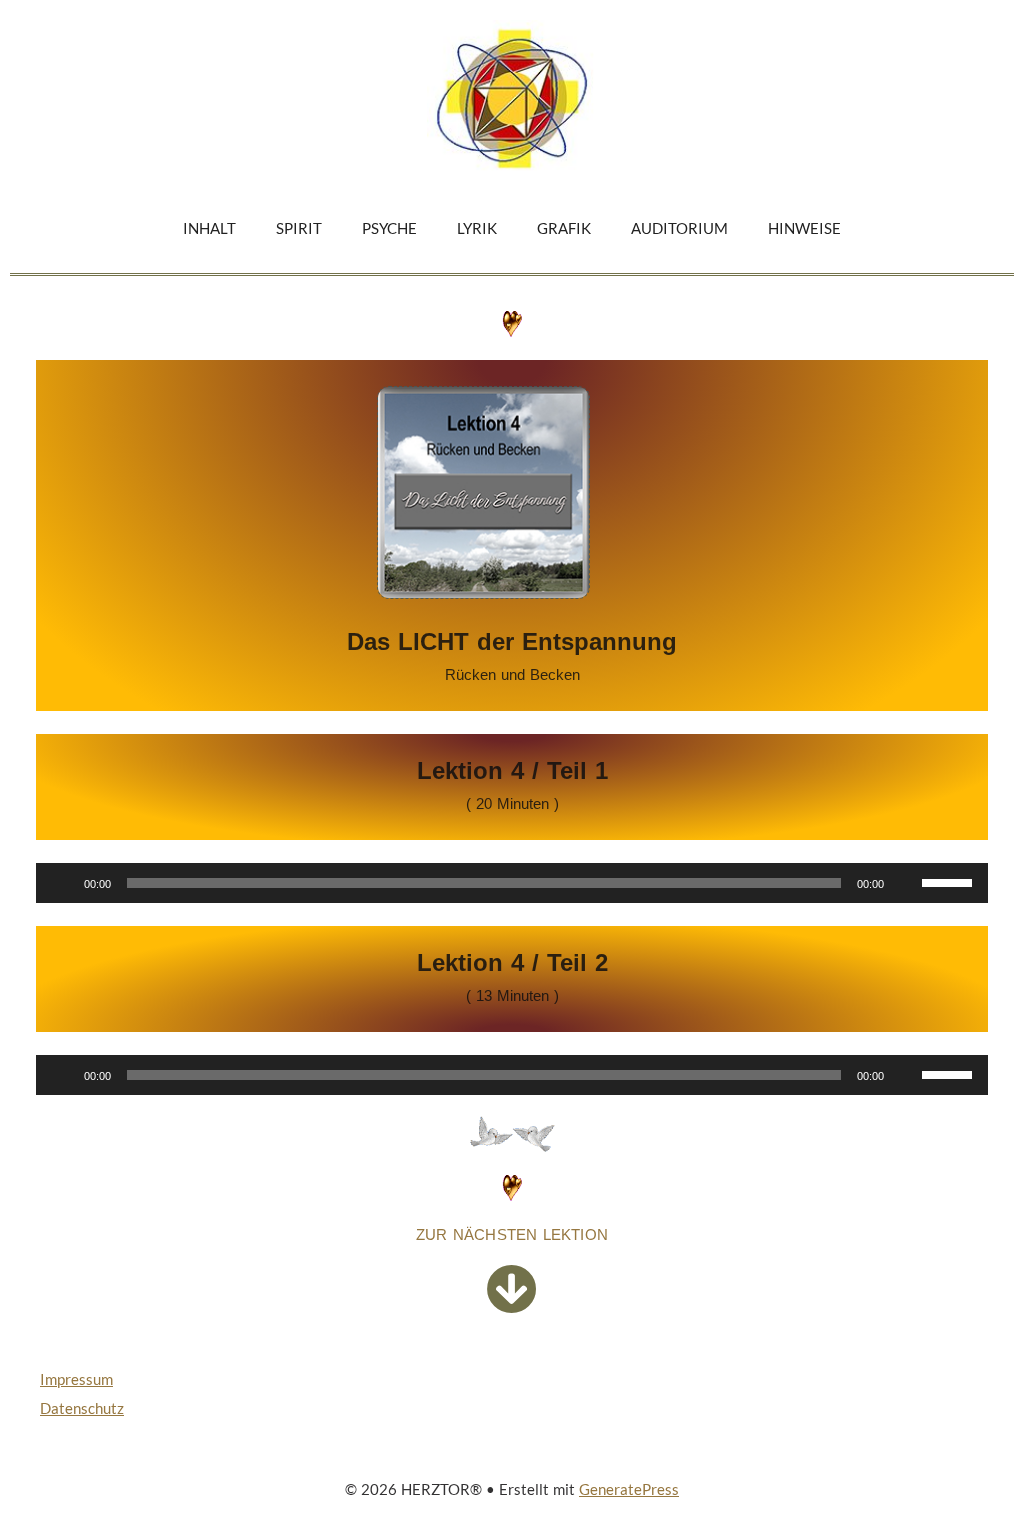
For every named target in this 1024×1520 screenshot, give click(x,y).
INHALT (209, 228)
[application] (512, 883)
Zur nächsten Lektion (512, 1234)
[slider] (950, 881)
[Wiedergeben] (62, 883)
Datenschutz (82, 1408)
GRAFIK (564, 228)
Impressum (76, 1379)
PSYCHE (389, 228)
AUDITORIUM (679, 228)
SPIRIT (299, 228)
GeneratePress (629, 1489)
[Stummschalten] (906, 883)
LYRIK (477, 228)
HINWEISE (804, 228)
